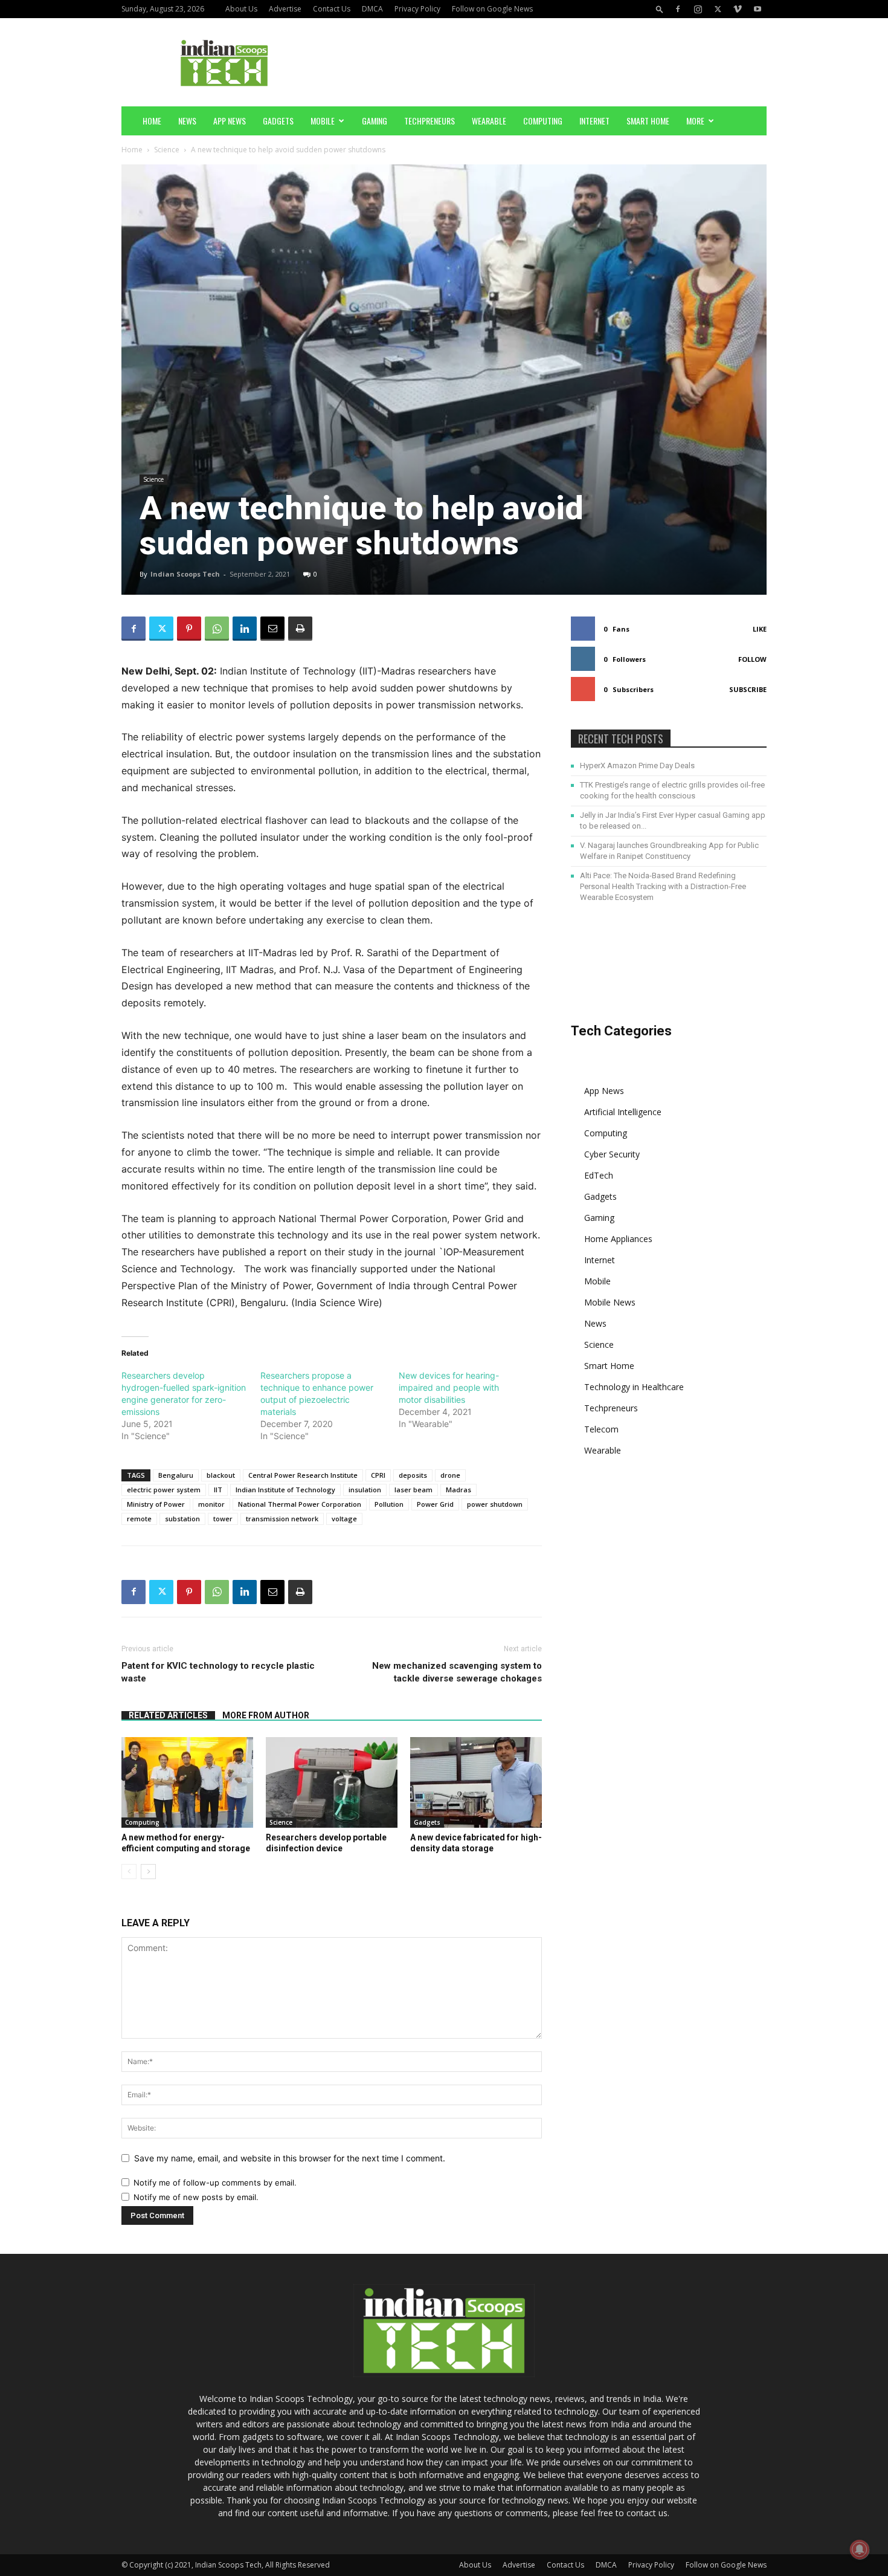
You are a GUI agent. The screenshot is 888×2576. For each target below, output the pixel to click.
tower (223, 1519)
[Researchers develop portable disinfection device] (332, 1782)
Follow (752, 659)
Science (167, 150)
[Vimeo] (738, 9)
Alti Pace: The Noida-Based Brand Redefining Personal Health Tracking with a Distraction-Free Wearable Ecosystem (663, 886)
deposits (413, 1475)
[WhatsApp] (217, 629)
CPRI (378, 1475)
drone (450, 1475)
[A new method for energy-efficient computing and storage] (187, 1782)
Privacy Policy (417, 9)
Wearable (489, 121)
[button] (660, 9)
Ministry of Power (156, 1504)
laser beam (413, 1490)
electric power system (164, 1490)
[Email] (272, 629)
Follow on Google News (492, 9)
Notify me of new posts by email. (196, 2197)
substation (182, 1519)
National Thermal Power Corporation (300, 1504)
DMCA (372, 9)
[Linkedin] (245, 629)
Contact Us (332, 9)
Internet (594, 121)
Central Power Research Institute (303, 1475)
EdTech (599, 1175)
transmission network (282, 1519)
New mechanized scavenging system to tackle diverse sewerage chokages (457, 1672)
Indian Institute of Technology (285, 1490)
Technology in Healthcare (634, 1387)
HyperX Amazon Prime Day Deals (637, 765)
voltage (344, 1519)
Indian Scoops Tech (185, 574)
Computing (543, 121)
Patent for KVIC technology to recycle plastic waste (218, 1672)
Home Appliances (618, 1239)
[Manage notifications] (860, 2549)
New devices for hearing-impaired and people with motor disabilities (449, 1387)
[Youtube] (758, 9)
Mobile (323, 121)
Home (152, 121)
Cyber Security (612, 1154)
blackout (221, 1475)
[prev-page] (129, 1872)
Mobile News (610, 1302)
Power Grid (435, 1504)
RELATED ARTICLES (168, 1715)
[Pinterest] (189, 629)
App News (230, 121)
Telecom (601, 1429)
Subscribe (748, 689)
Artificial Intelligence (623, 1112)
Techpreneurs (430, 121)
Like (760, 629)
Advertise (285, 9)
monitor (211, 1504)
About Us (241, 9)
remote (139, 1519)
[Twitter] (718, 9)
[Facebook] (678, 9)
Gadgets (278, 121)
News (187, 121)
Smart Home (648, 121)
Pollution (389, 1504)
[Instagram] (698, 9)
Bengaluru (176, 1475)
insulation (365, 1490)
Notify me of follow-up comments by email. (215, 2183)
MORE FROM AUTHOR (266, 1715)
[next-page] (148, 1872)
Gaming (375, 121)
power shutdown (495, 1504)
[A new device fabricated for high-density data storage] (476, 1782)
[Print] (300, 629)
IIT (218, 1490)
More (695, 121)
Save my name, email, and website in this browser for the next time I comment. (290, 2158)
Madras (458, 1490)
